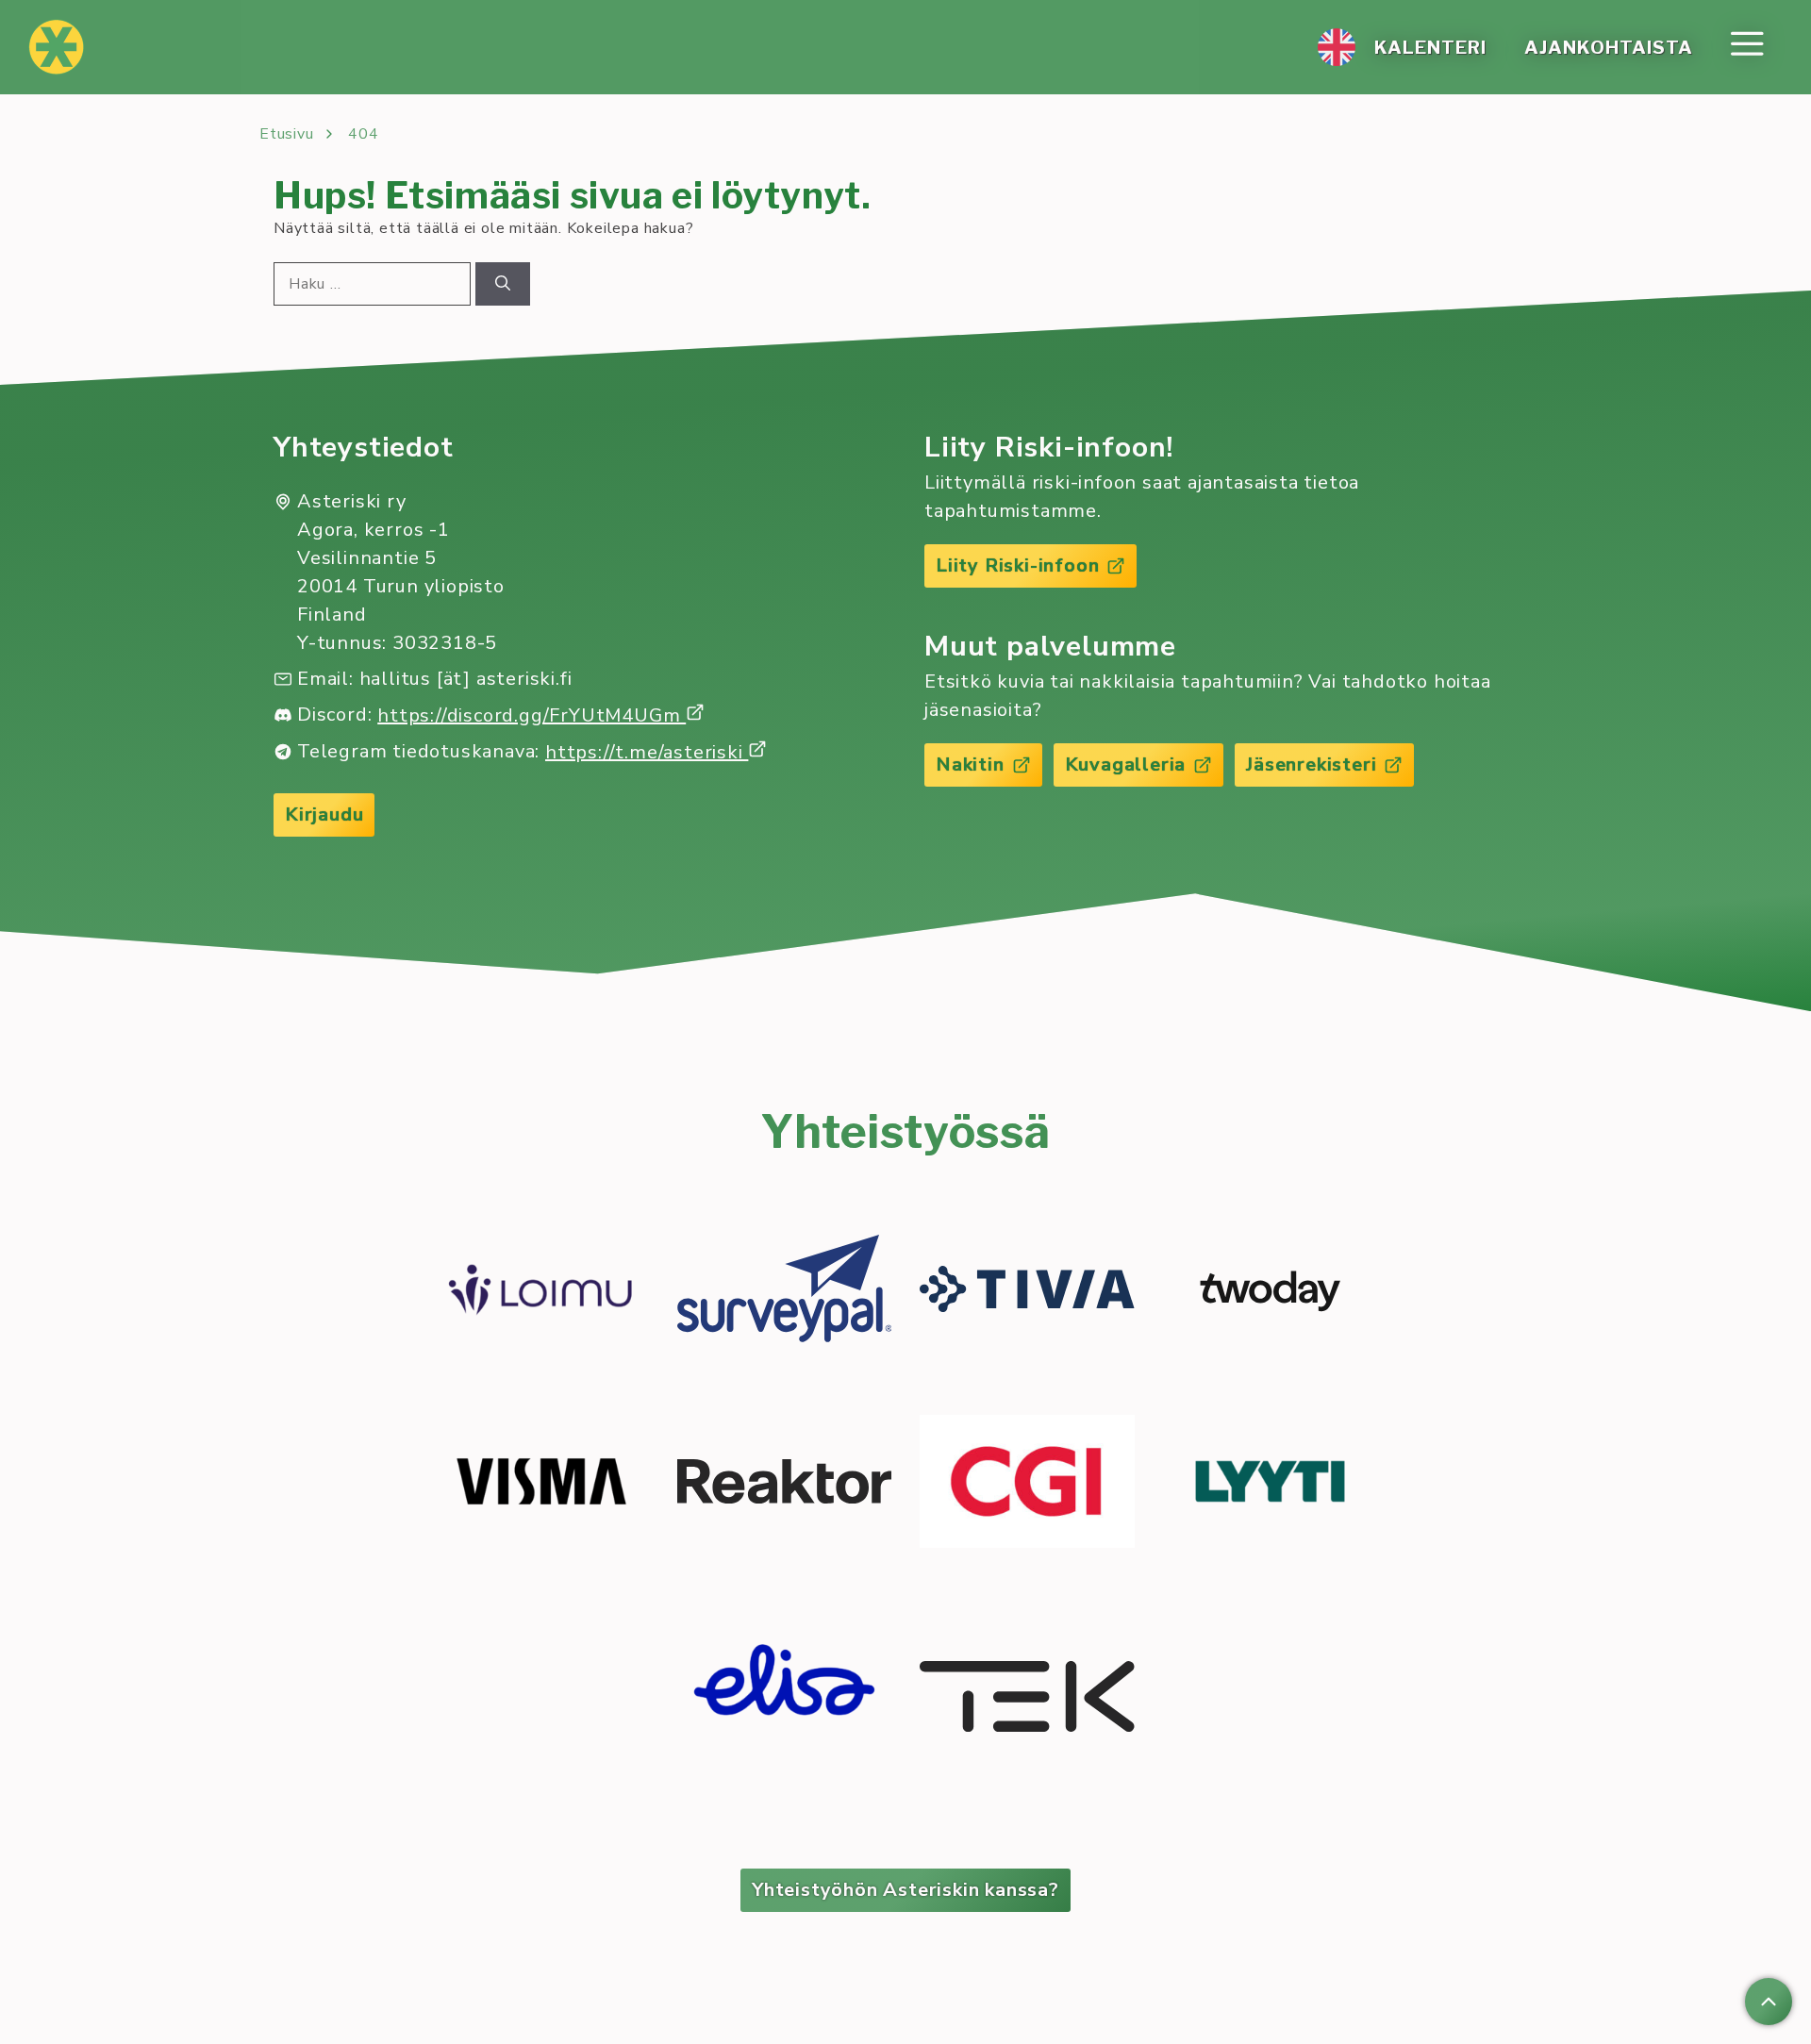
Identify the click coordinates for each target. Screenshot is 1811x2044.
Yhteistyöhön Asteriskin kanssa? (905, 1890)
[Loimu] (541, 1292)
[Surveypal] (785, 1292)
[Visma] (541, 1485)
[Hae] (503, 284)
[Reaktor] (785, 1485)
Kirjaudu (324, 814)
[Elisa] (785, 1700)
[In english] (1337, 47)
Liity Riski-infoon (1017, 565)
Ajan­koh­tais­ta (1609, 47)
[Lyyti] (1271, 1485)
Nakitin (970, 764)
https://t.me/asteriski (647, 752)
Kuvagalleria (1126, 764)
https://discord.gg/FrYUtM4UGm (532, 715)
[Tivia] (1027, 1292)
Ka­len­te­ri (1430, 47)
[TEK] (1027, 1700)
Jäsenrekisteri (1311, 764)
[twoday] (1271, 1291)
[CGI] (1027, 1485)
